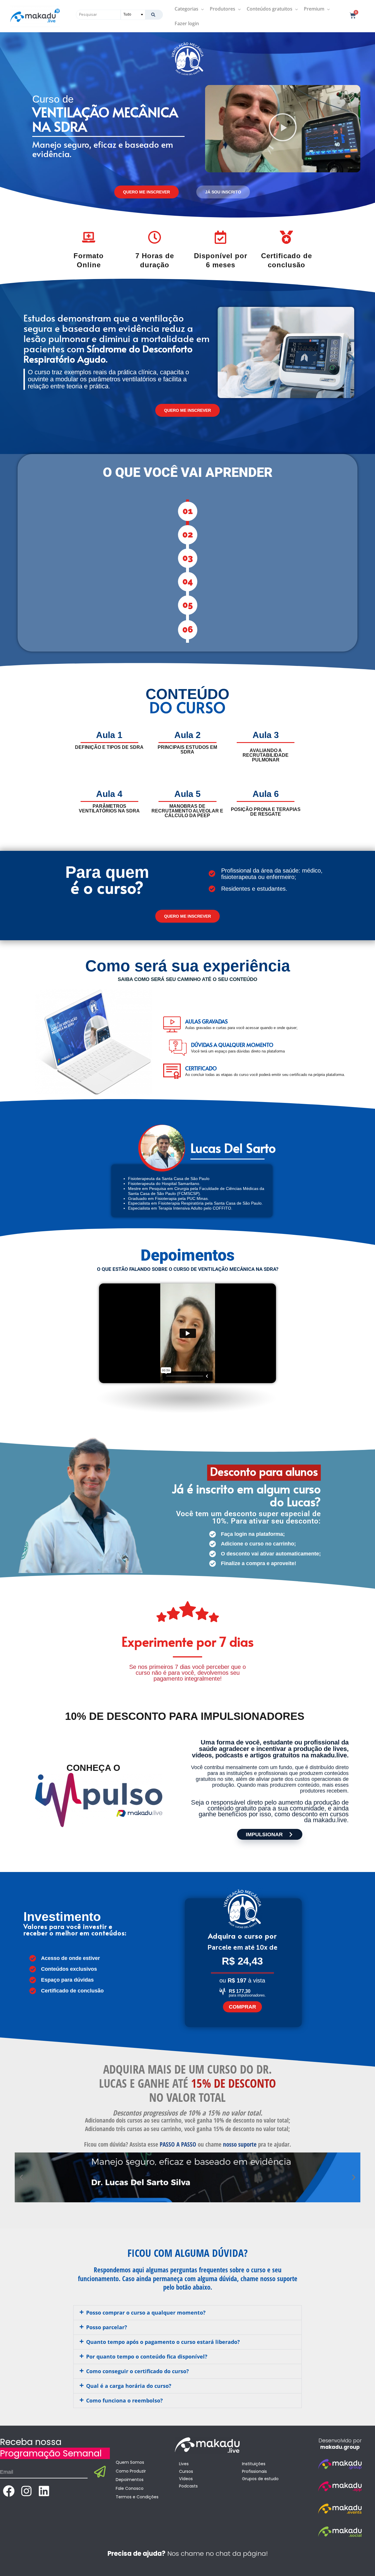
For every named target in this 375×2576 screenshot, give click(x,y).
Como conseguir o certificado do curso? (138, 2371)
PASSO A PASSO (178, 2144)
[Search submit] (154, 15)
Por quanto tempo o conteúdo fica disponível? (147, 2356)
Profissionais (254, 2471)
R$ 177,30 (240, 1991)
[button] (283, 129)
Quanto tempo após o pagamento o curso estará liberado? (163, 2342)
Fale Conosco (130, 2488)
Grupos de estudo (260, 2479)
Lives (184, 2464)
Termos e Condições (137, 2497)
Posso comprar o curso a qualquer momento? (146, 2313)
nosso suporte (240, 2144)
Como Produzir (131, 2471)
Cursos (186, 2471)
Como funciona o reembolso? (125, 2400)
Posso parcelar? (107, 2327)
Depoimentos (130, 2480)
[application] (201, 9)
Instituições (254, 2464)
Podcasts (188, 2486)
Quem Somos (130, 2462)
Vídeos (186, 2479)
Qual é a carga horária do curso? (129, 2386)
